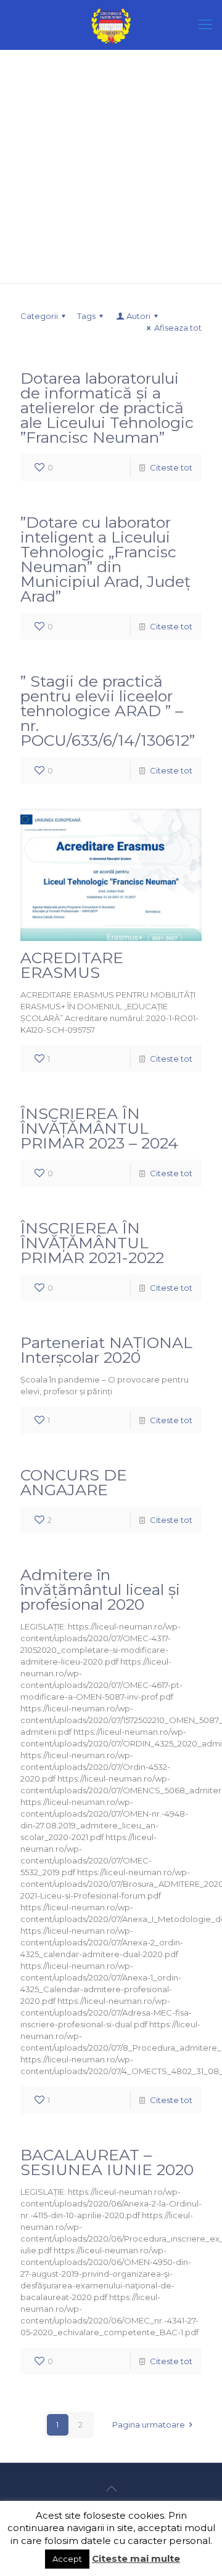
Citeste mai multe (136, 2558)
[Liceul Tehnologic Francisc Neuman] (111, 25)
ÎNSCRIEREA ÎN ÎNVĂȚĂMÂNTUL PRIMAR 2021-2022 (92, 1243)
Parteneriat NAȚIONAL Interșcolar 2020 (106, 1350)
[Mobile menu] (205, 25)
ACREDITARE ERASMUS (72, 965)
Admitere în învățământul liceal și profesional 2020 (100, 1589)
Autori (138, 316)
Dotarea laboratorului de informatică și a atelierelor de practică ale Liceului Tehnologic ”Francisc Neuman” (107, 408)
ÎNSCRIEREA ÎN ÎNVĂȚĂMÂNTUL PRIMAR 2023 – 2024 (99, 1128)
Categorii (39, 316)
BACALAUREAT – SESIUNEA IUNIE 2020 (107, 2162)
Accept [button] (67, 2559)
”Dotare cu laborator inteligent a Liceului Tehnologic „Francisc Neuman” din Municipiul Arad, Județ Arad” (105, 559)
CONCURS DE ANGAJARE (74, 1482)
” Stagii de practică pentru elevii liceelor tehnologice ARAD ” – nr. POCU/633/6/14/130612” (108, 711)
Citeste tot (171, 467)
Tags (86, 316)
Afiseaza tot (178, 328)
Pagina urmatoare (149, 2425)
